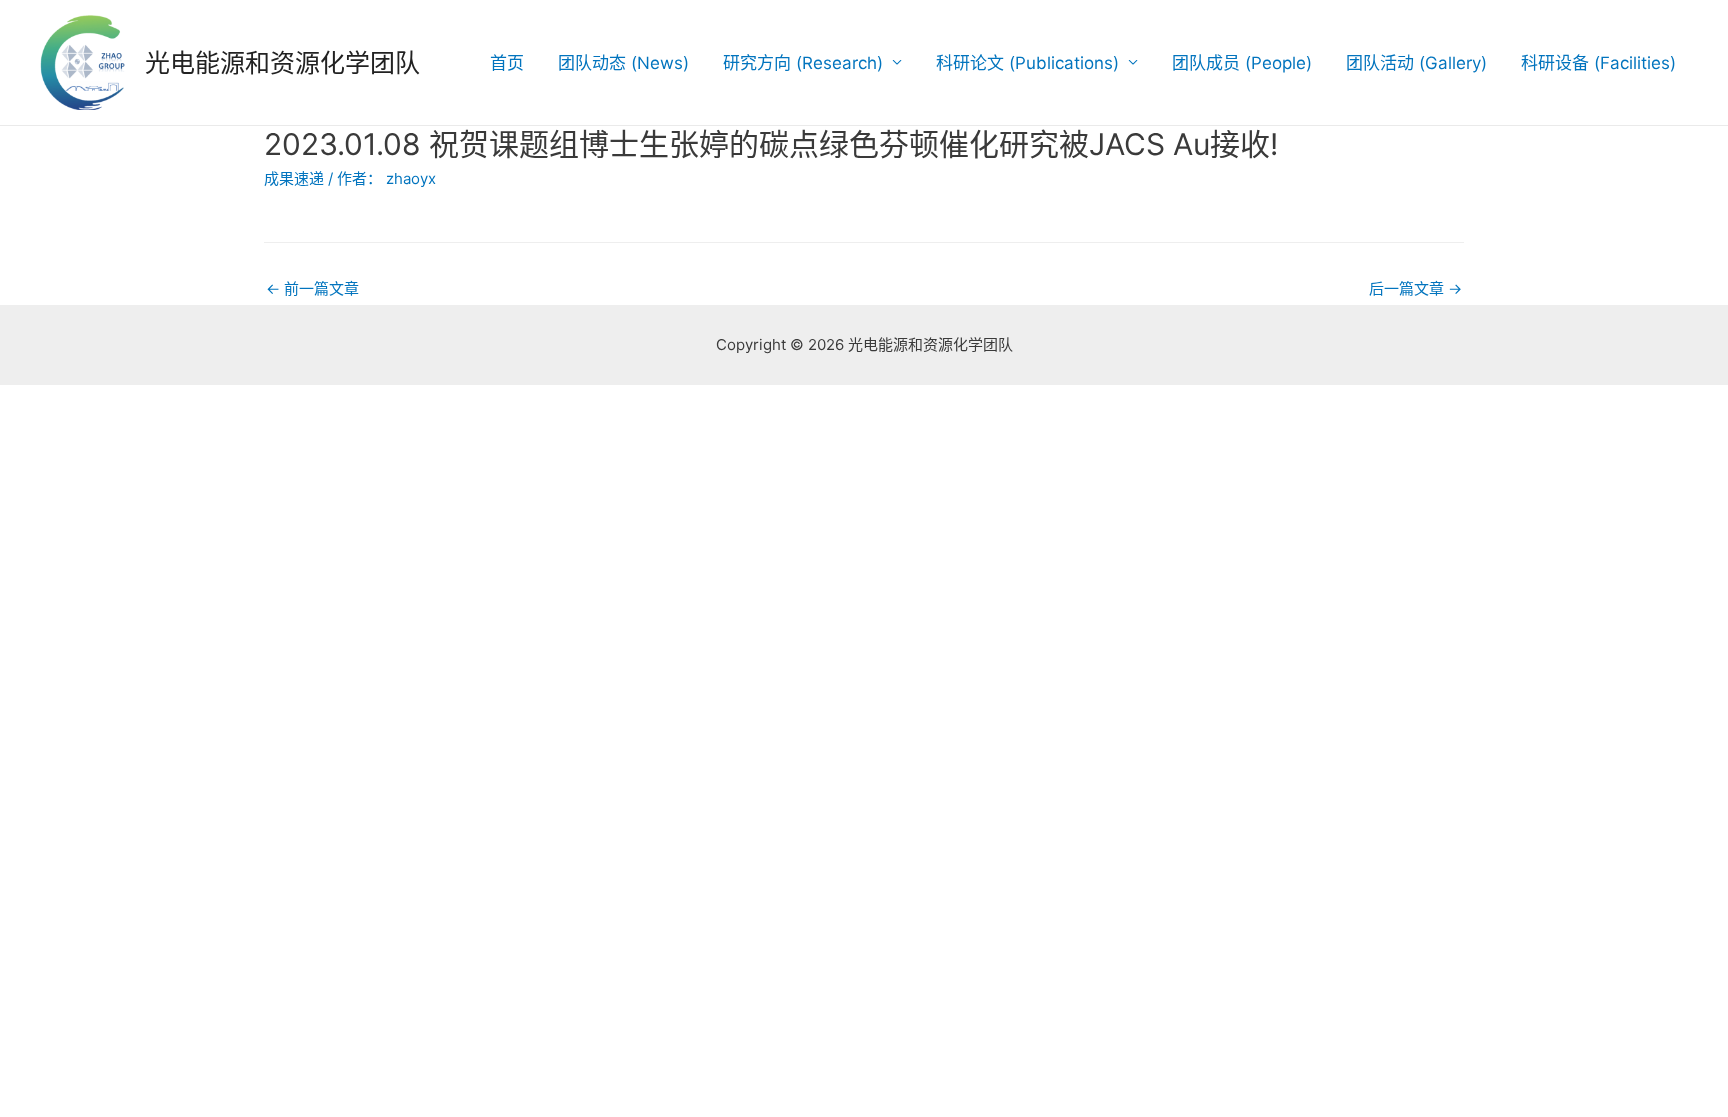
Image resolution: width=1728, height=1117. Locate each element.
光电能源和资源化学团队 (282, 63)
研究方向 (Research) (803, 63)
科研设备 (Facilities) (1598, 63)
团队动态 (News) (623, 63)
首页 (507, 63)
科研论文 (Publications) (1027, 63)
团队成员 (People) (1242, 63)
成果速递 (294, 178)
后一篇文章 (1415, 288)
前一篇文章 (312, 288)
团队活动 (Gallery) (1416, 63)
